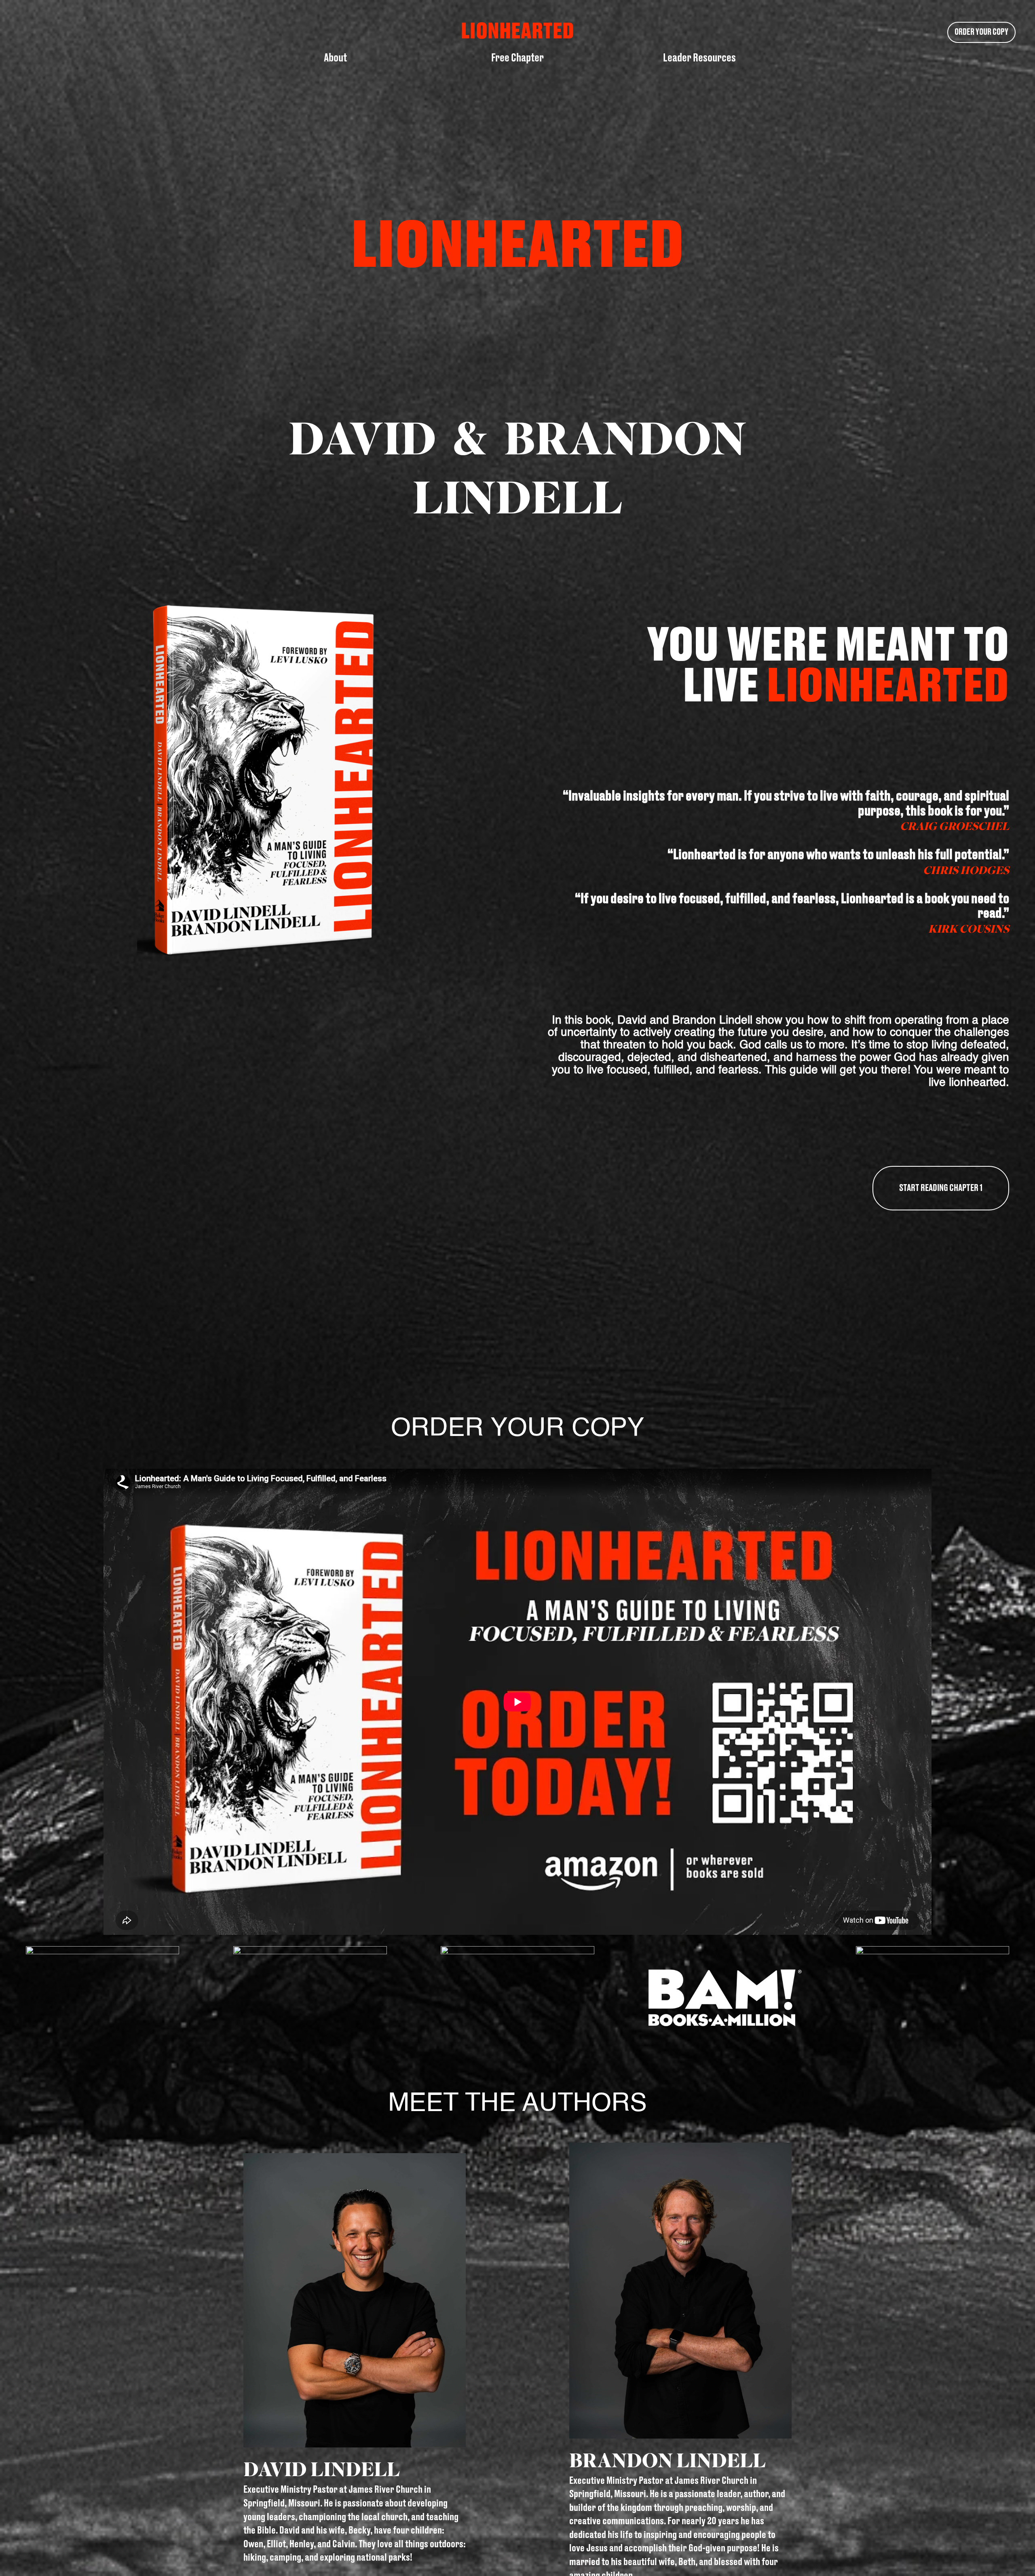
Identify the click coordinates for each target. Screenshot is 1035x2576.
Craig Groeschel (955, 826)
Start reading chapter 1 (941, 1188)
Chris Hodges (966, 870)
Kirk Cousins (969, 929)
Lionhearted (888, 687)
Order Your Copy (981, 32)
